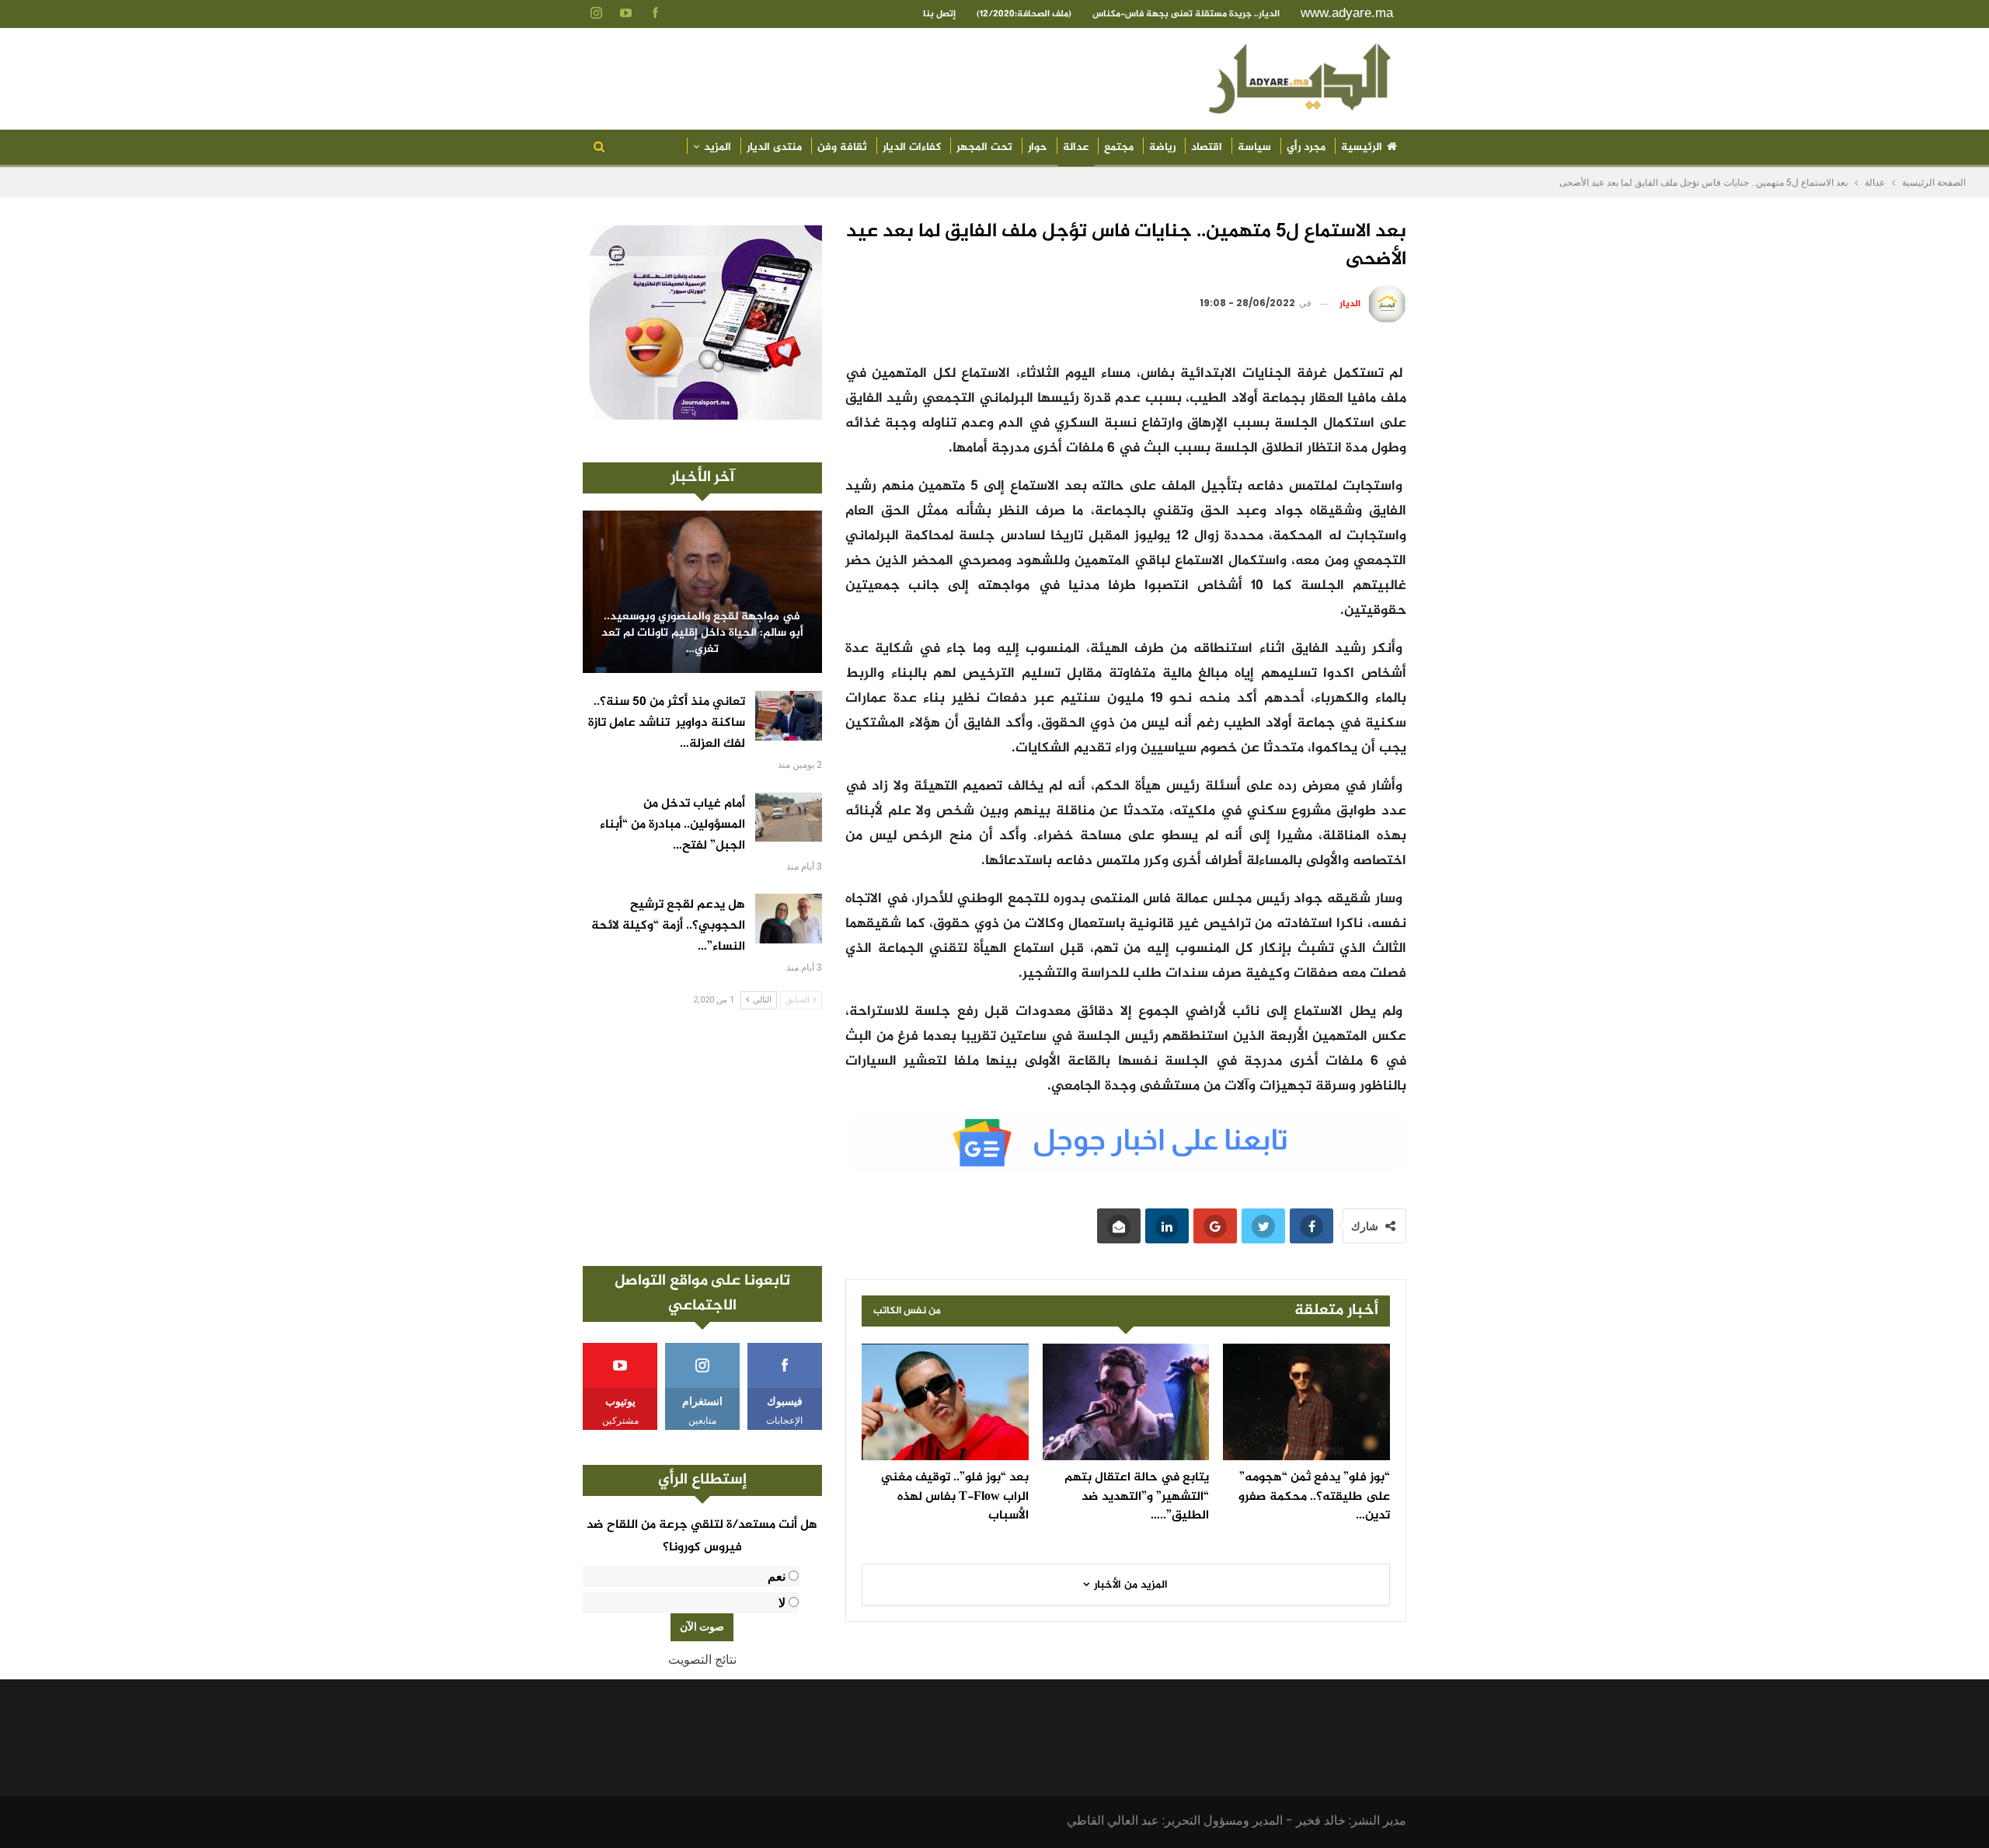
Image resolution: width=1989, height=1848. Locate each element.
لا (782, 1603)
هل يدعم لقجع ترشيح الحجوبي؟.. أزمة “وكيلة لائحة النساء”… (668, 926)
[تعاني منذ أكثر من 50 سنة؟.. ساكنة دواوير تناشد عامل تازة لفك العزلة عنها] (789, 716)
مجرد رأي (1306, 147)
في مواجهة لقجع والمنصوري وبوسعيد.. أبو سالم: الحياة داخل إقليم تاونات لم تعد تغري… (702, 633)
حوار (1038, 147)
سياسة (1254, 147)
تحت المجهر (984, 147)
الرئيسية (1362, 147)
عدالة (1076, 147)
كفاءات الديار (912, 147)
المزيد (718, 147)
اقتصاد (1207, 147)
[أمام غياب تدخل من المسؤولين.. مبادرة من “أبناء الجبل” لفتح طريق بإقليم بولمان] (789, 818)
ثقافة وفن (842, 147)
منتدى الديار (774, 147)
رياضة (1162, 147)
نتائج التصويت (702, 1660)
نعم (777, 1576)
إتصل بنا (939, 14)
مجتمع (1119, 147)
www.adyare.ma (1347, 13)
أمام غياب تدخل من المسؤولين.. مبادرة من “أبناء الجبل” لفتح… (672, 825)
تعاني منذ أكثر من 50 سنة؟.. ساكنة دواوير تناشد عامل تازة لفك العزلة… (667, 723)
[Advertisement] (702, 1138)
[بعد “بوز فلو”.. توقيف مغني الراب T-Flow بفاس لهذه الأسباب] (945, 1402)
